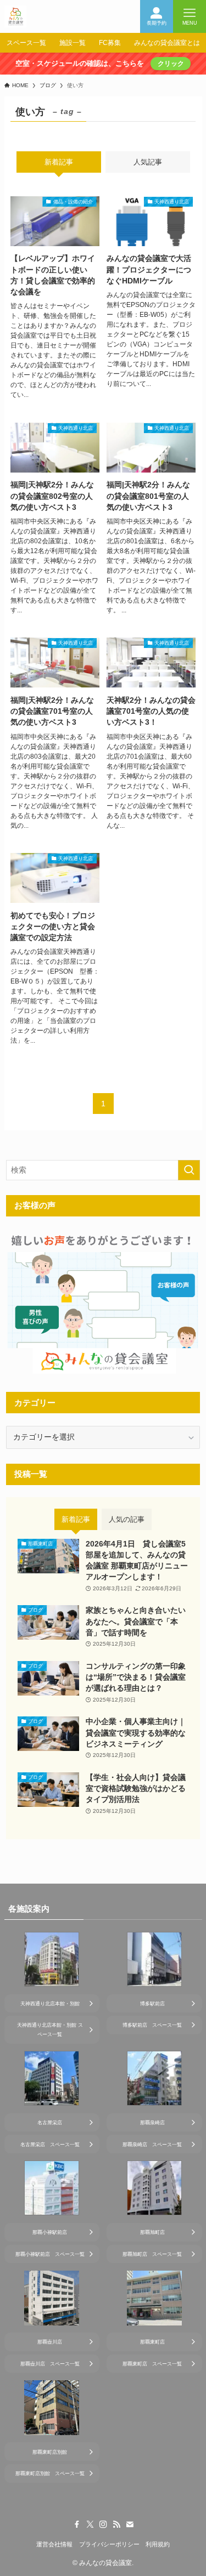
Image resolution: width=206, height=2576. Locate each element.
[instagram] (103, 2524)
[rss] (116, 2524)
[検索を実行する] (189, 1170)
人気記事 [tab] (148, 162)
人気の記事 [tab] (127, 1519)
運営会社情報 (54, 2544)
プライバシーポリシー (109, 2544)
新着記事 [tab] (59, 162)
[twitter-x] (90, 2524)
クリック (171, 64)
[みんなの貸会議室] (15, 16)
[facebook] (77, 2524)
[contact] (130, 2524)
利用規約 (158, 2544)
